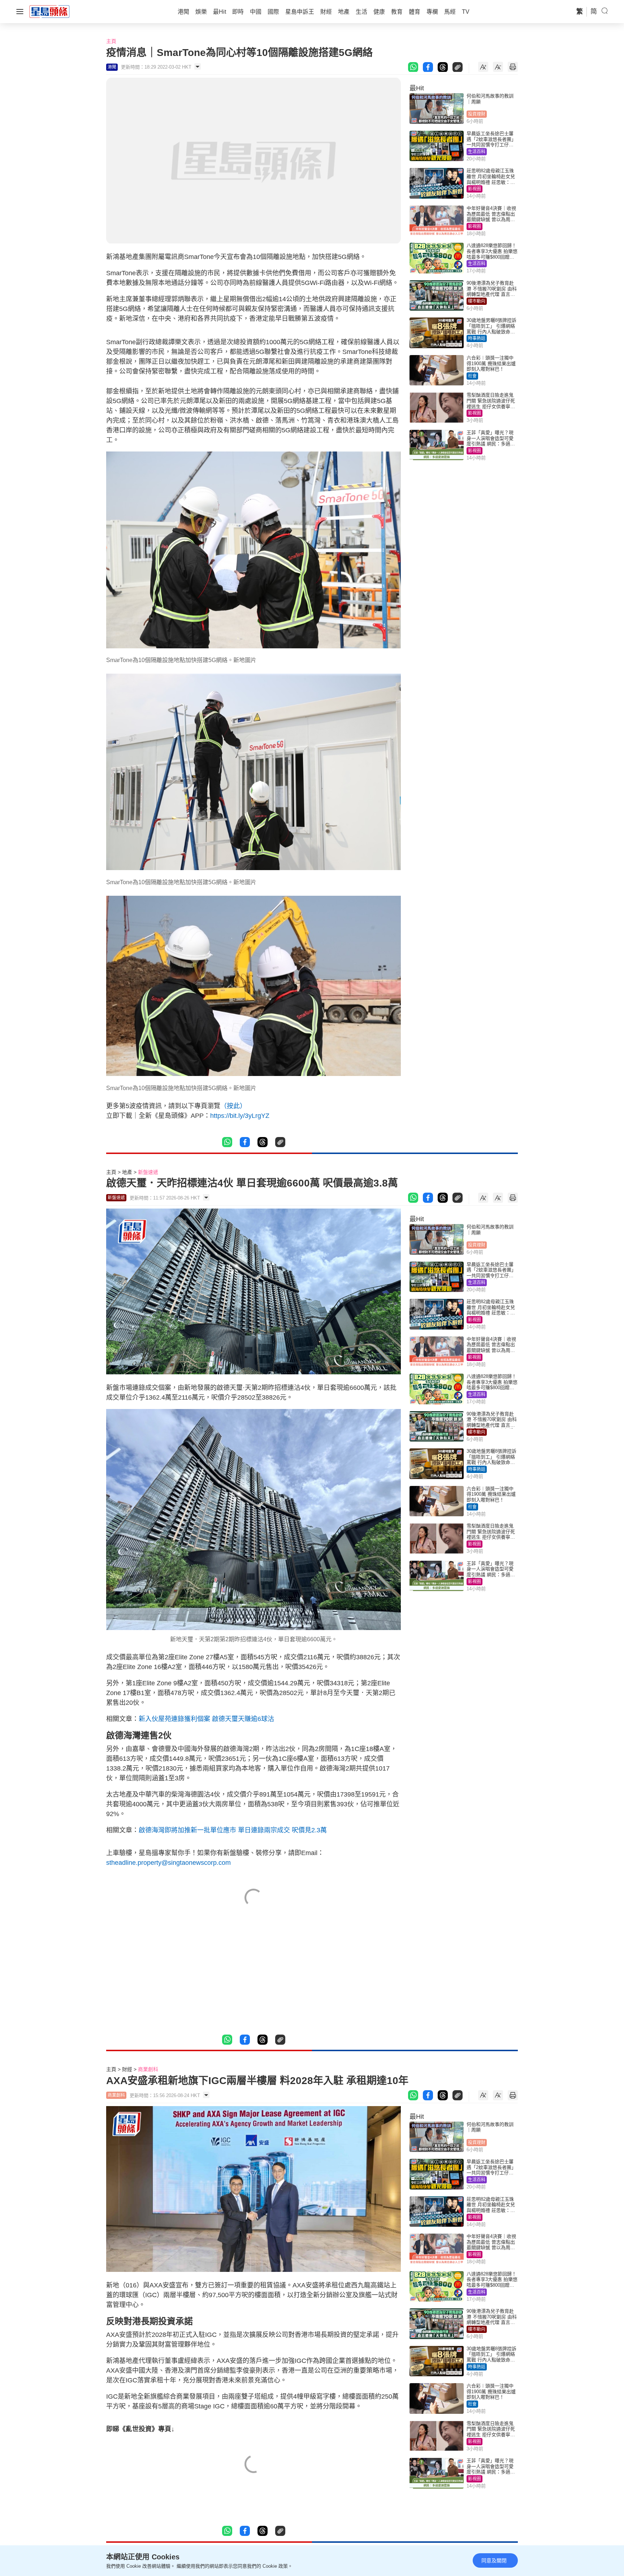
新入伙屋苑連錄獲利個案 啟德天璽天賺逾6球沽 (206, 1719)
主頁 (111, 41)
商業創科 (148, 2069)
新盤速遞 (148, 1172)
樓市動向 (477, 301)
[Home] (49, 11)
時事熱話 (477, 338)
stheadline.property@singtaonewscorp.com (168, 1863)
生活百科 (477, 152)
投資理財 (477, 114)
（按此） (233, 1106)
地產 (127, 1172)
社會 (472, 376)
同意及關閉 (494, 2560)
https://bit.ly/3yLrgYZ (240, 1116)
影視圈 (474, 189)
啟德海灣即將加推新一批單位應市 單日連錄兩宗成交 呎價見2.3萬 (233, 1830)
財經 (127, 2069)
